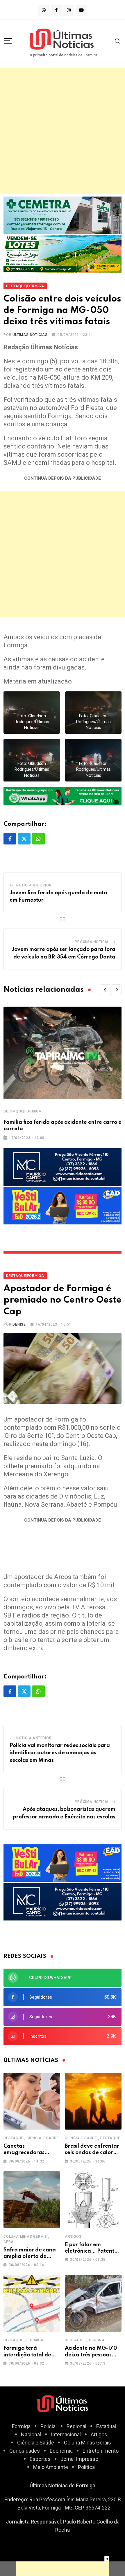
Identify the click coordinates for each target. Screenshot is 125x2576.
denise (19, 1324)
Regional (97, 2340)
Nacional (31, 2434)
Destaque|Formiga (23, 1111)
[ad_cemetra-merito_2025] (63, 215)
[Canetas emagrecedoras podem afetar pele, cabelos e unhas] (32, 2101)
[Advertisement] (63, 131)
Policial (49, 2426)
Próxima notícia (92, 942)
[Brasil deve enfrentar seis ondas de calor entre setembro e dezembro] (93, 2101)
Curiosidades (25, 2451)
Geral (10, 2242)
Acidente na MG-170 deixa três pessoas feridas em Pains (91, 2355)
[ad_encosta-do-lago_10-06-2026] (63, 254)
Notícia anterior (34, 885)
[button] (105, 990)
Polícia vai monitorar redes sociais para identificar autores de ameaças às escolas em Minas (60, 1753)
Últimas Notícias (30, 335)
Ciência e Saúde (43, 2138)
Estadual (106, 2426)
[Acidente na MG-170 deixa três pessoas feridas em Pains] (93, 2303)
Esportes (40, 2459)
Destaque (13, 2138)
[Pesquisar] (118, 41)
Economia (61, 2451)
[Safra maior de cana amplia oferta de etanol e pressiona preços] (32, 2200)
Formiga (35, 2340)
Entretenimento (101, 2451)
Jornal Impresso (79, 2459)
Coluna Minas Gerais (25, 2237)
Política (86, 2467)
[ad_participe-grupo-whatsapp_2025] (63, 796)
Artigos (73, 2237)
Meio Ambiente (51, 2467)
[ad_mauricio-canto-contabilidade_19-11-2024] (63, 1167)
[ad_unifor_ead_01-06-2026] (63, 1205)
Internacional (66, 2434)
